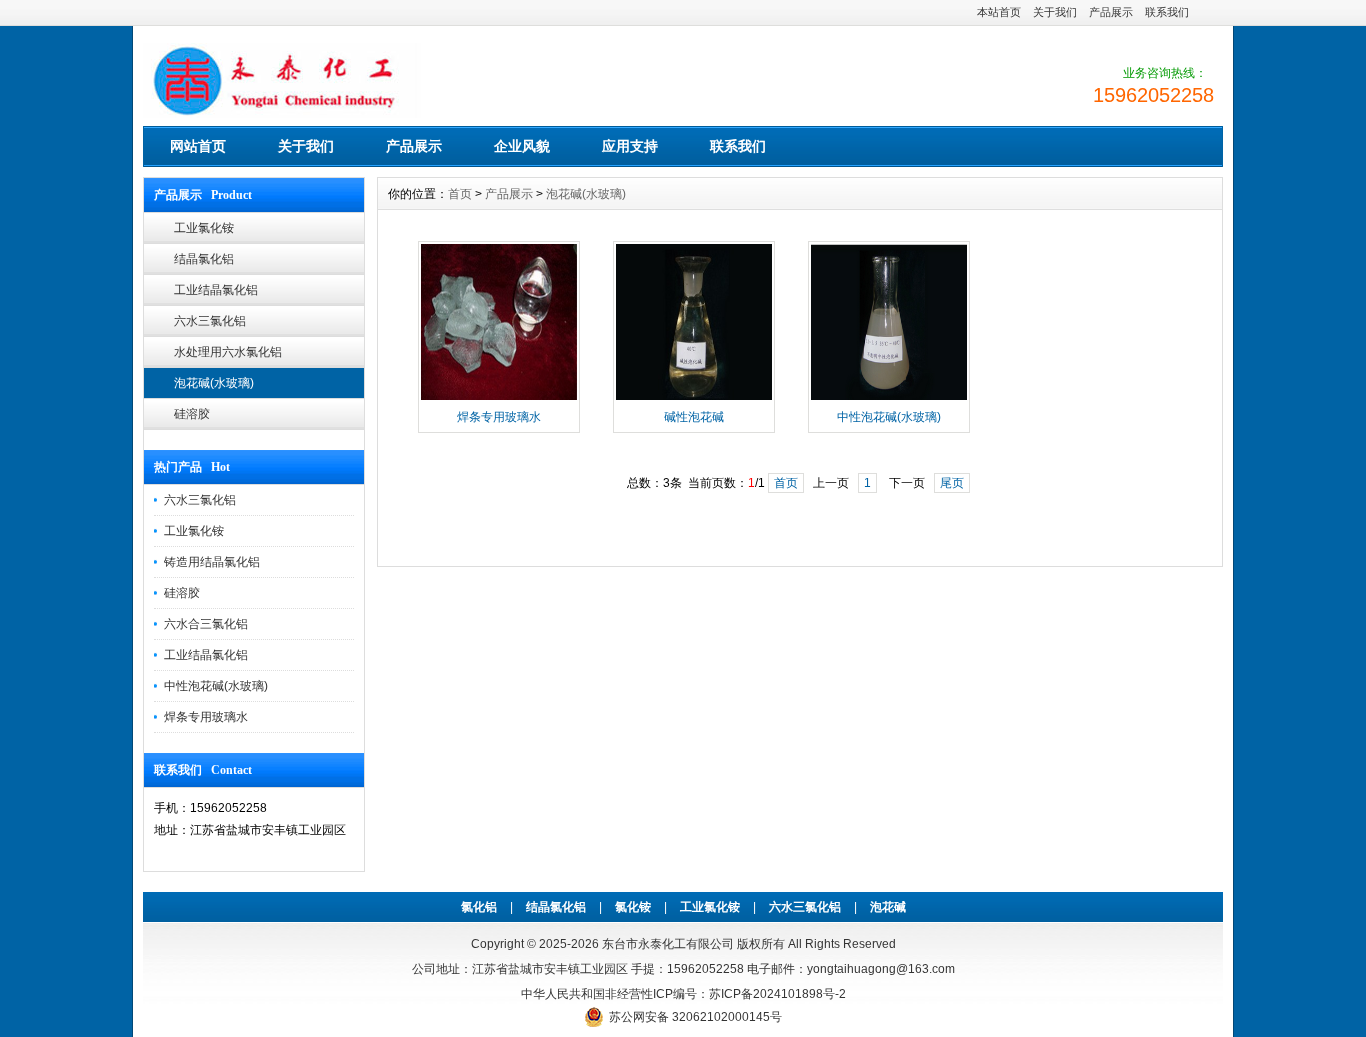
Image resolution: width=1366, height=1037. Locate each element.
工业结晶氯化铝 (216, 290)
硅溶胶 (192, 414)
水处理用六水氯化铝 (228, 352)
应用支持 (630, 146)
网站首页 (198, 146)
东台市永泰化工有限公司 (668, 944)
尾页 (952, 483)
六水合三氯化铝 (206, 624)
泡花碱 (888, 907)
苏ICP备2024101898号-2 (777, 994)
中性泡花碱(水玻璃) (216, 686)
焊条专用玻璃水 (206, 717)
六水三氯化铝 (210, 321)
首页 (460, 194)
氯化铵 (633, 907)
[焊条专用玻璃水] (499, 398)
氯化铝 (479, 907)
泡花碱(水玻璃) (214, 383)
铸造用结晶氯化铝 (212, 562)
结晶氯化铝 (204, 259)
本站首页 (999, 12)
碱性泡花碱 (694, 417)
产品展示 (1111, 12)
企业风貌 (522, 146)
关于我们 (1055, 12)
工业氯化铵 (204, 228)
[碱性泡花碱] (694, 398)
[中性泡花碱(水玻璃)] (889, 398)
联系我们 (1167, 12)
